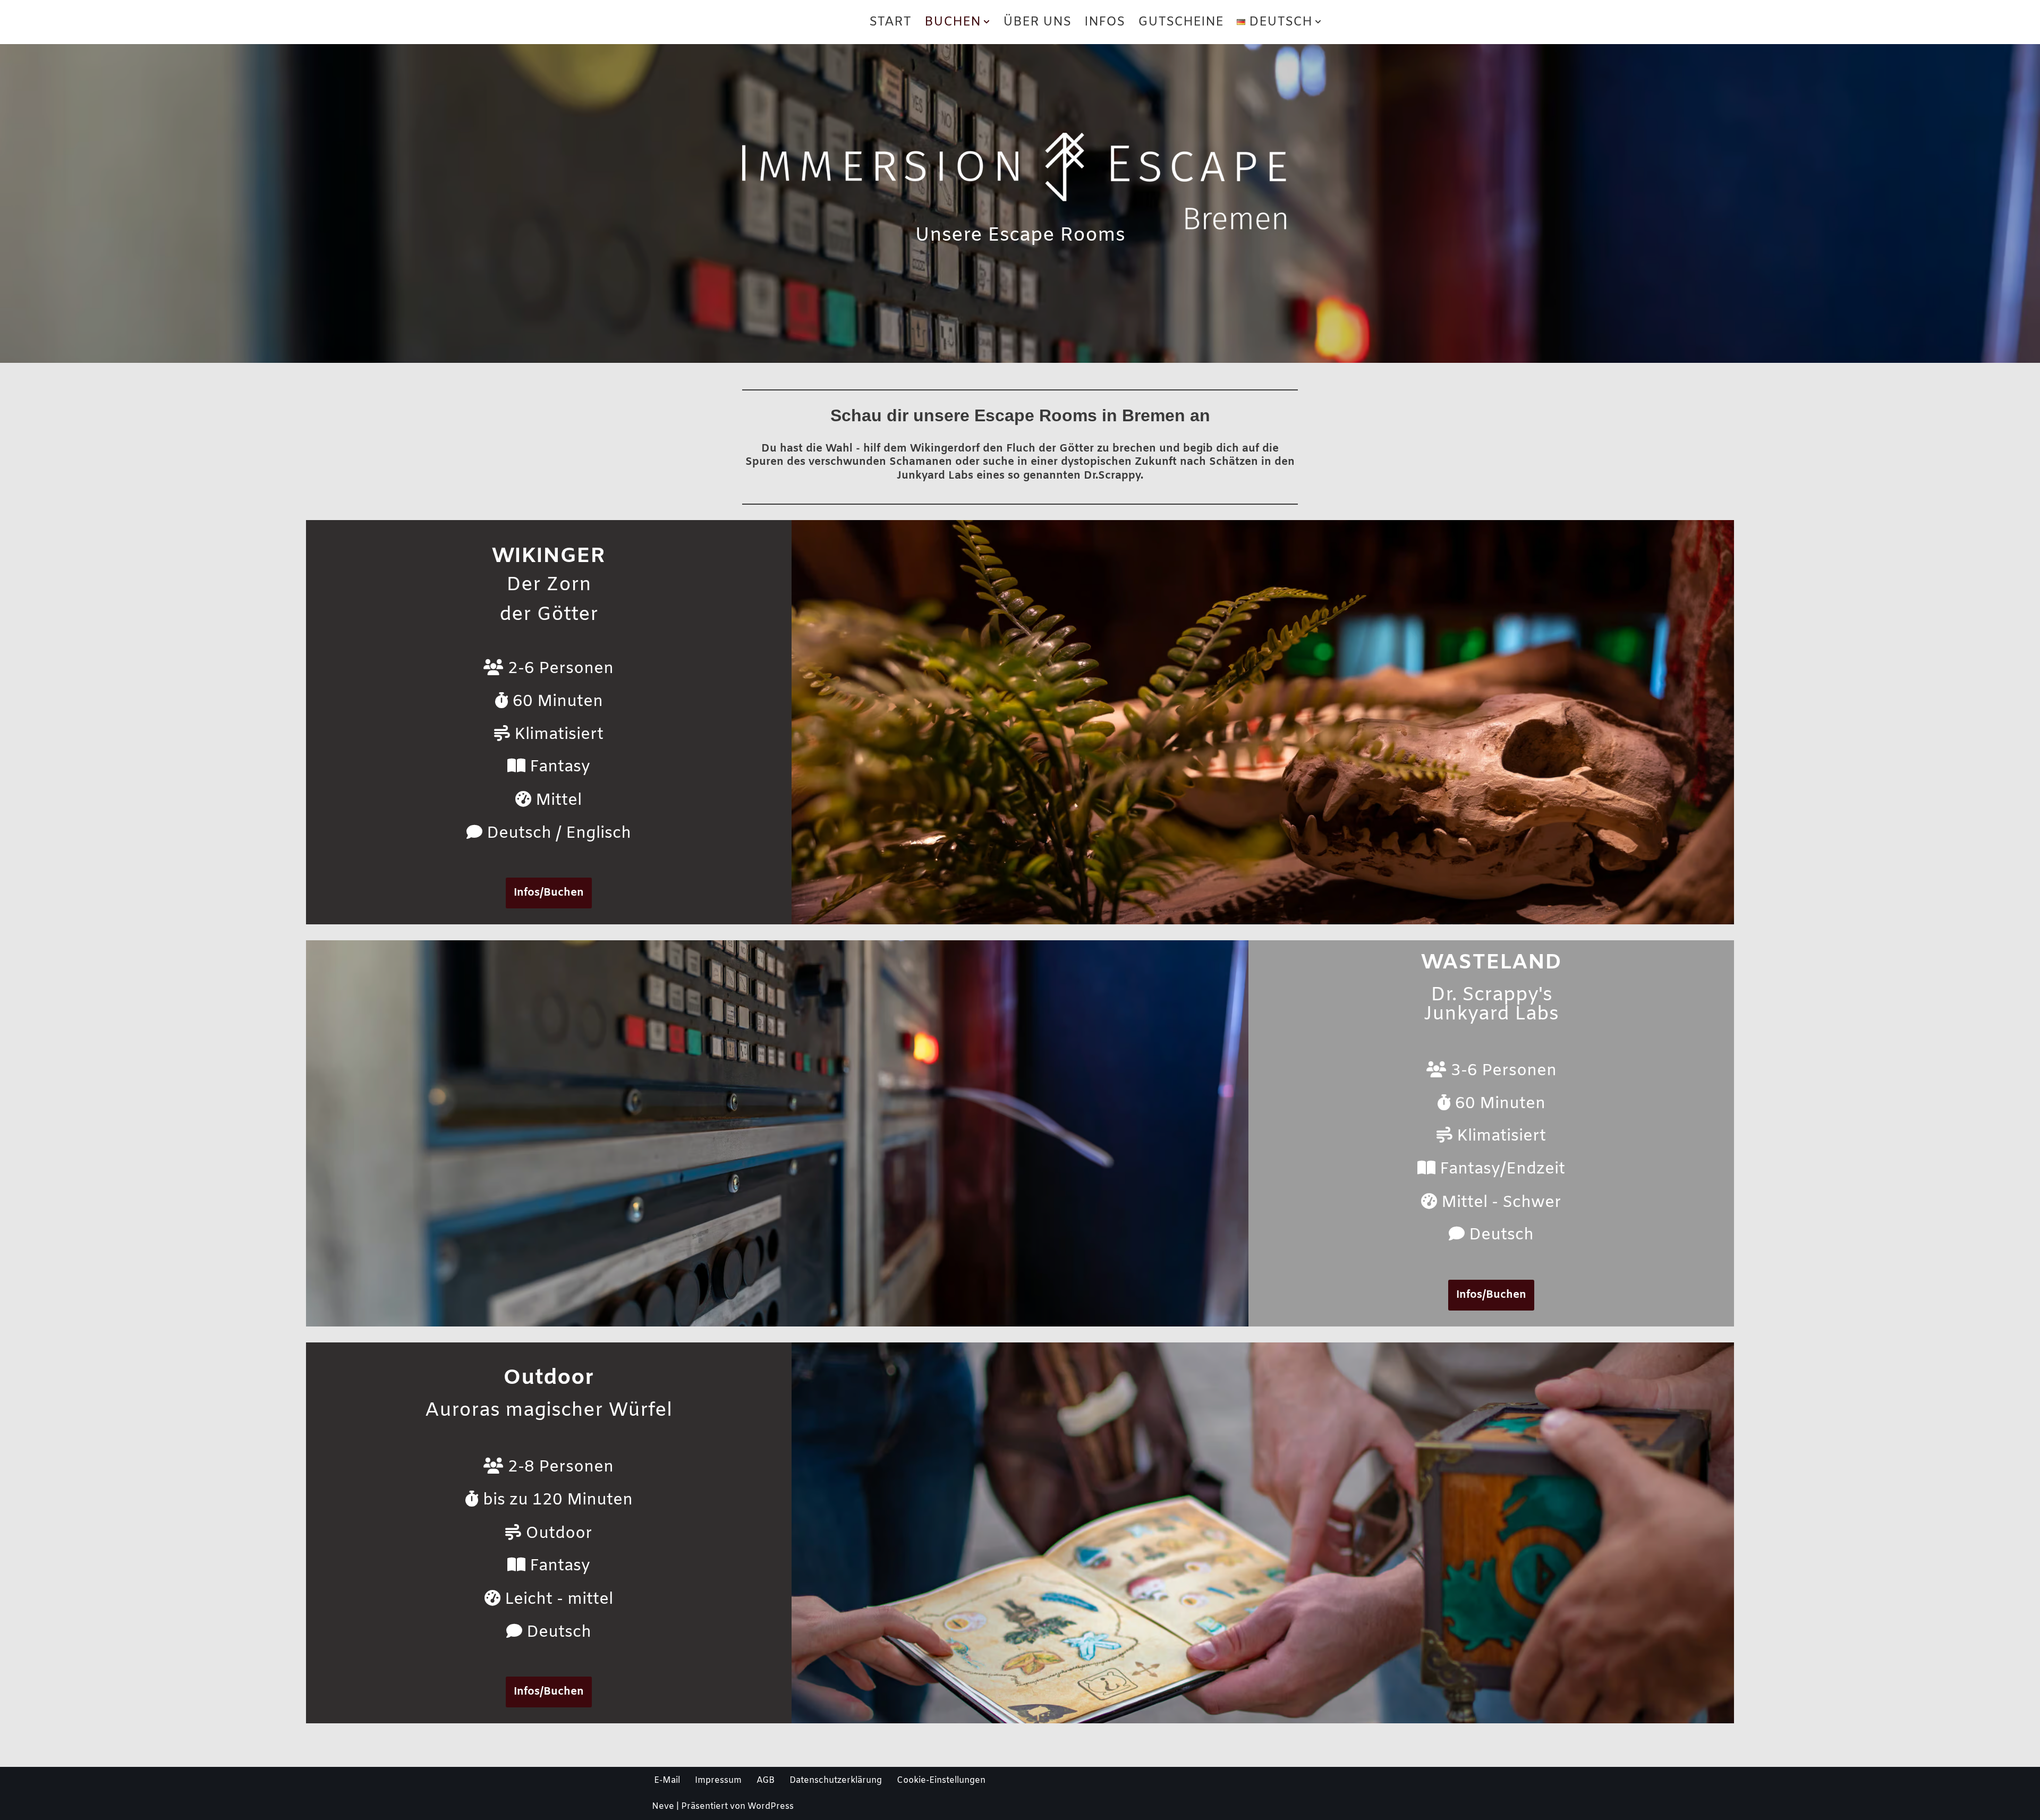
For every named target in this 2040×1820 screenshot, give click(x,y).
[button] (987, 22)
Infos (1104, 22)
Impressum (718, 1780)
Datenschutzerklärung (836, 1780)
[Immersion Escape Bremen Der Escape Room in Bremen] (722, 22)
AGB (766, 1780)
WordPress (771, 1806)
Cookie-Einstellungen (941, 1780)
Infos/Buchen (549, 893)
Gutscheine (1181, 22)
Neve (663, 1806)
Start (890, 22)
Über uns (1037, 22)
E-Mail (667, 1780)
